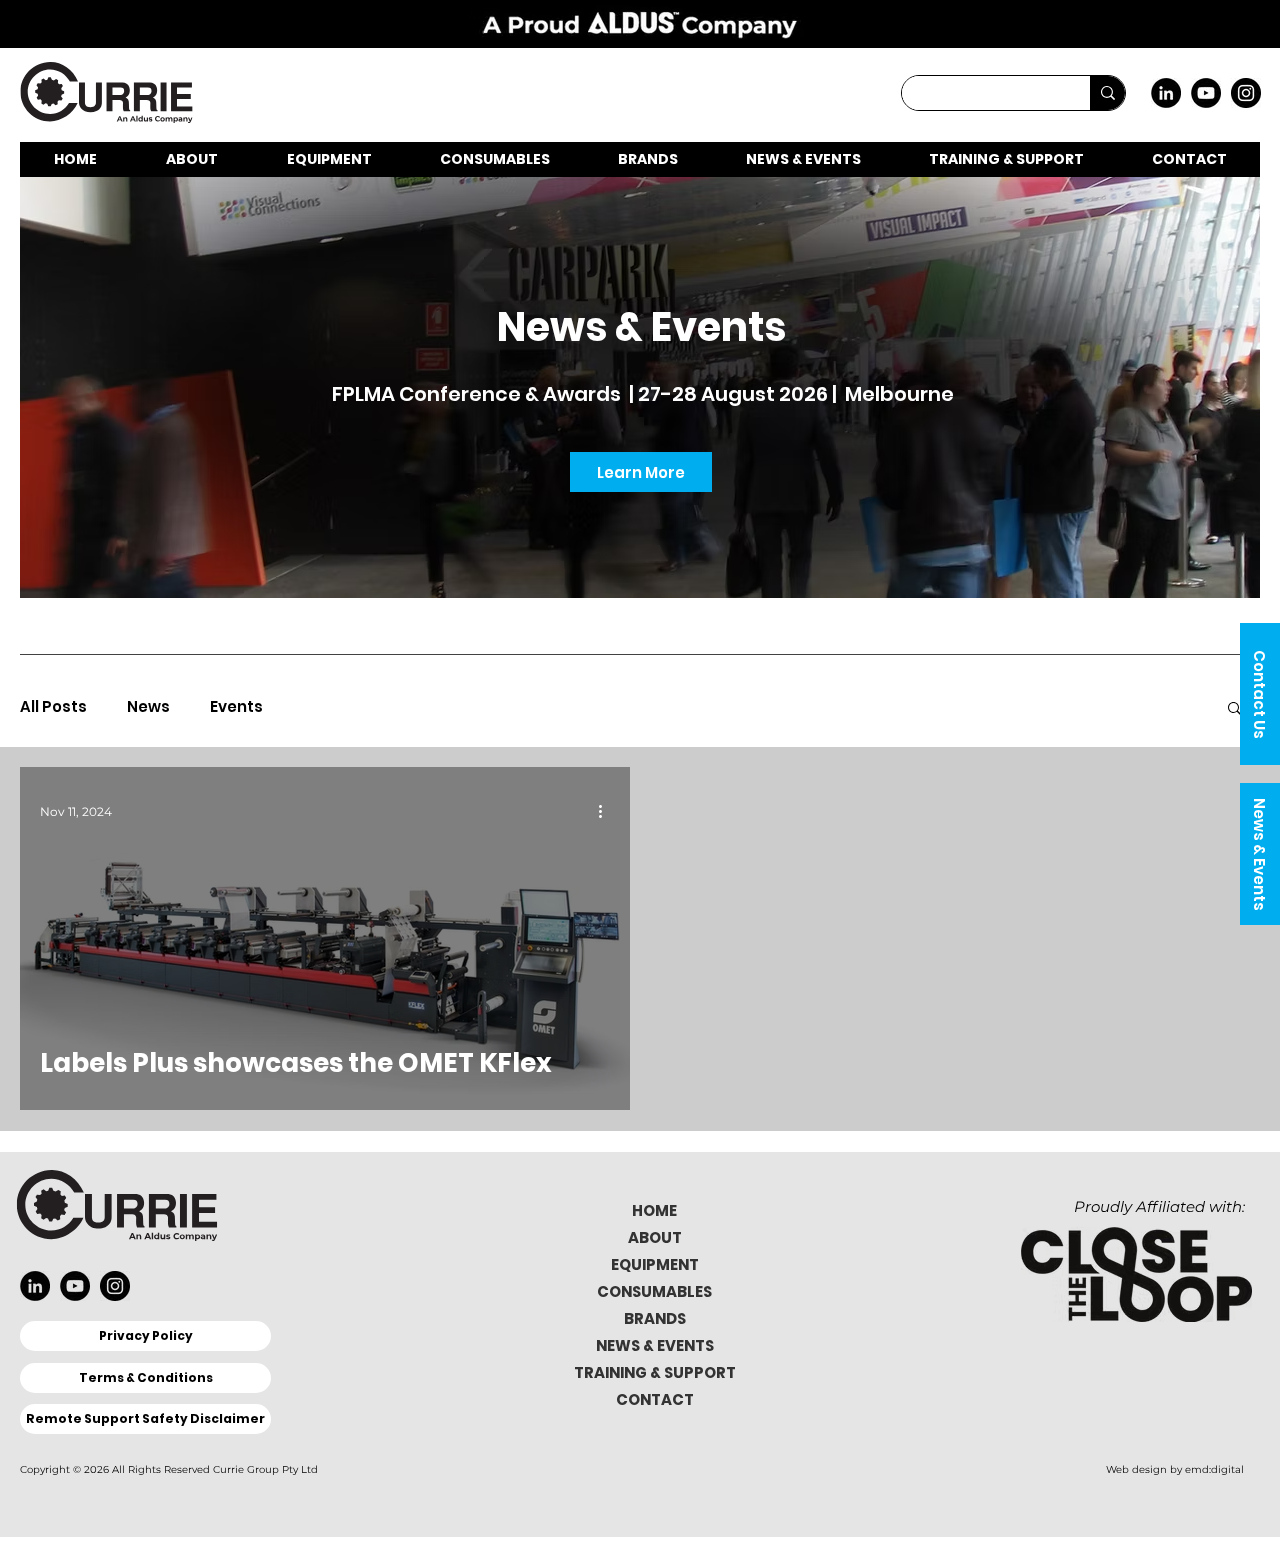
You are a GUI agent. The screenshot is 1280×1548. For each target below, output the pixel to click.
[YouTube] (1206, 93)
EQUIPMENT (655, 1264)
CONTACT (655, 1399)
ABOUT (655, 1237)
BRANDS (655, 1318)
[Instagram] (1246, 93)
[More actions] (607, 811)
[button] (1260, 694)
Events (236, 707)
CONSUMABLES (654, 1291)
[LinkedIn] (1166, 93)
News (148, 707)
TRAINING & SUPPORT (655, 1372)
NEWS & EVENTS (655, 1345)
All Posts (53, 707)
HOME (654, 1210)
